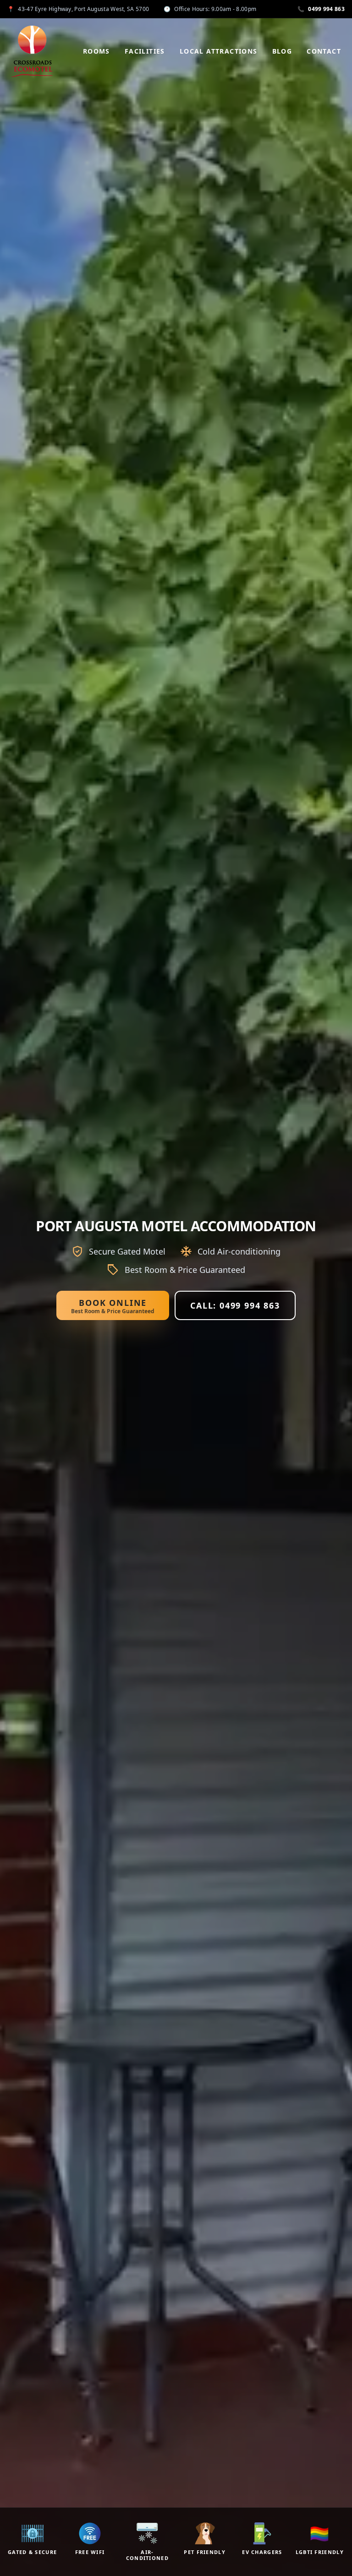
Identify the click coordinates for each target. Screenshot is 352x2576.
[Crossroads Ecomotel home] (32, 51)
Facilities (145, 51)
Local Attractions (219, 51)
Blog (282, 51)
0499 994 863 (321, 9)
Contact (324, 51)
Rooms (96, 51)
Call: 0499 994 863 (235, 1305)
